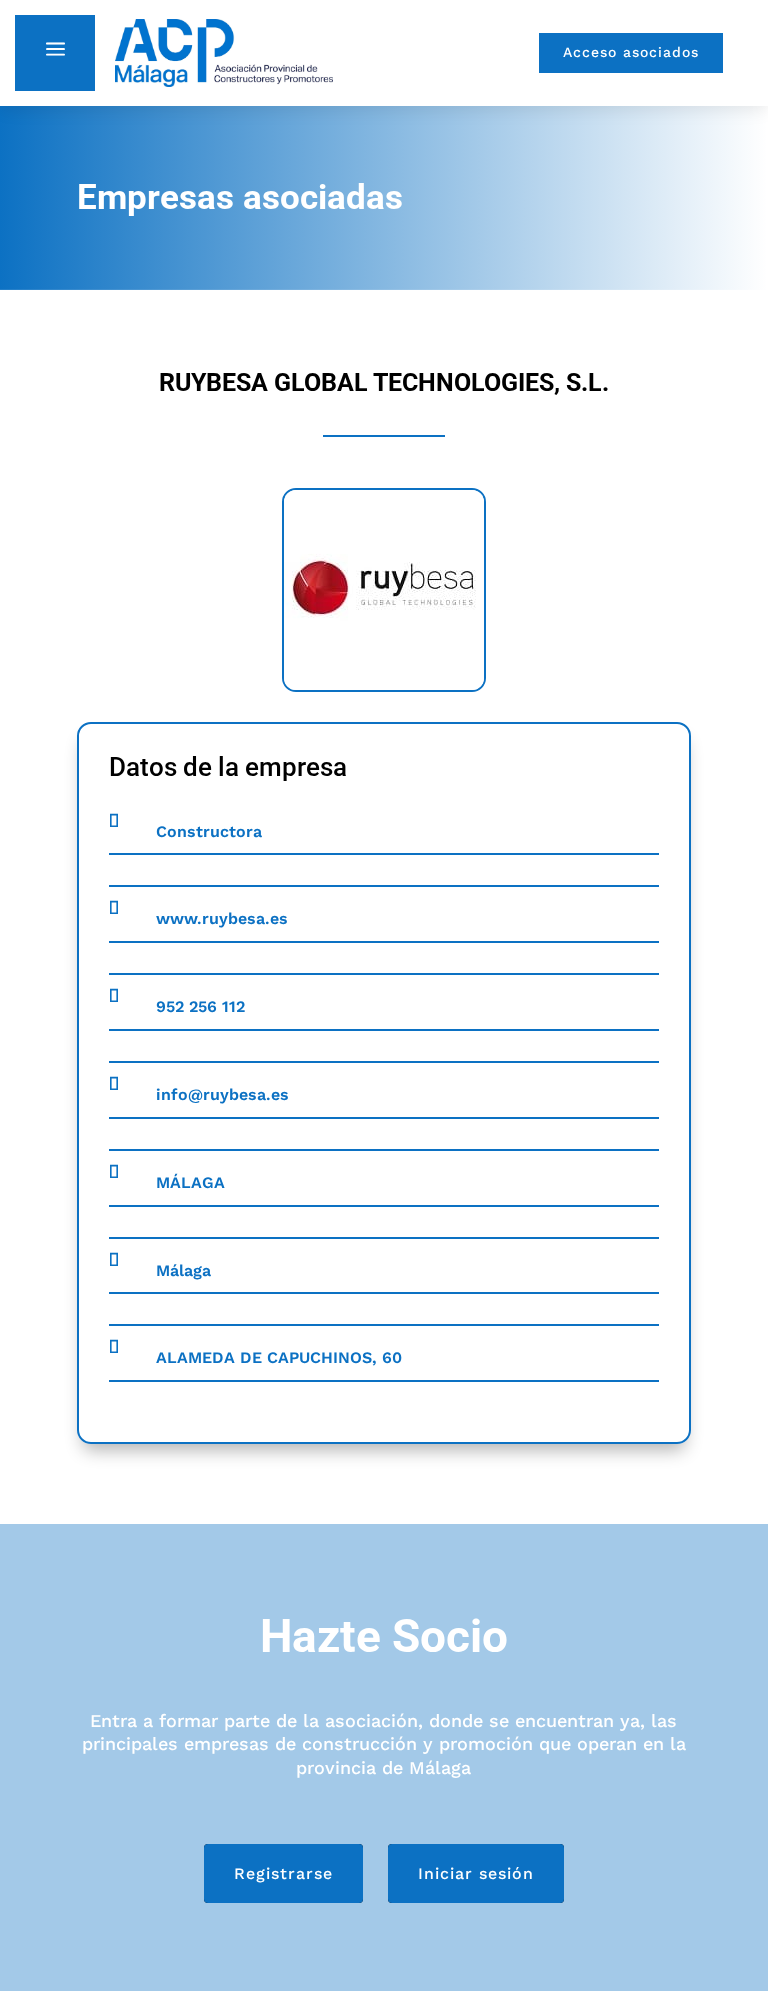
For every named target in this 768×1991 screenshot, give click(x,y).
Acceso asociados (631, 52)
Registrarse (283, 1873)
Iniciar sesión (476, 1873)
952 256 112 (200, 1006)
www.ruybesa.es (222, 918)
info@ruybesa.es (222, 1094)
